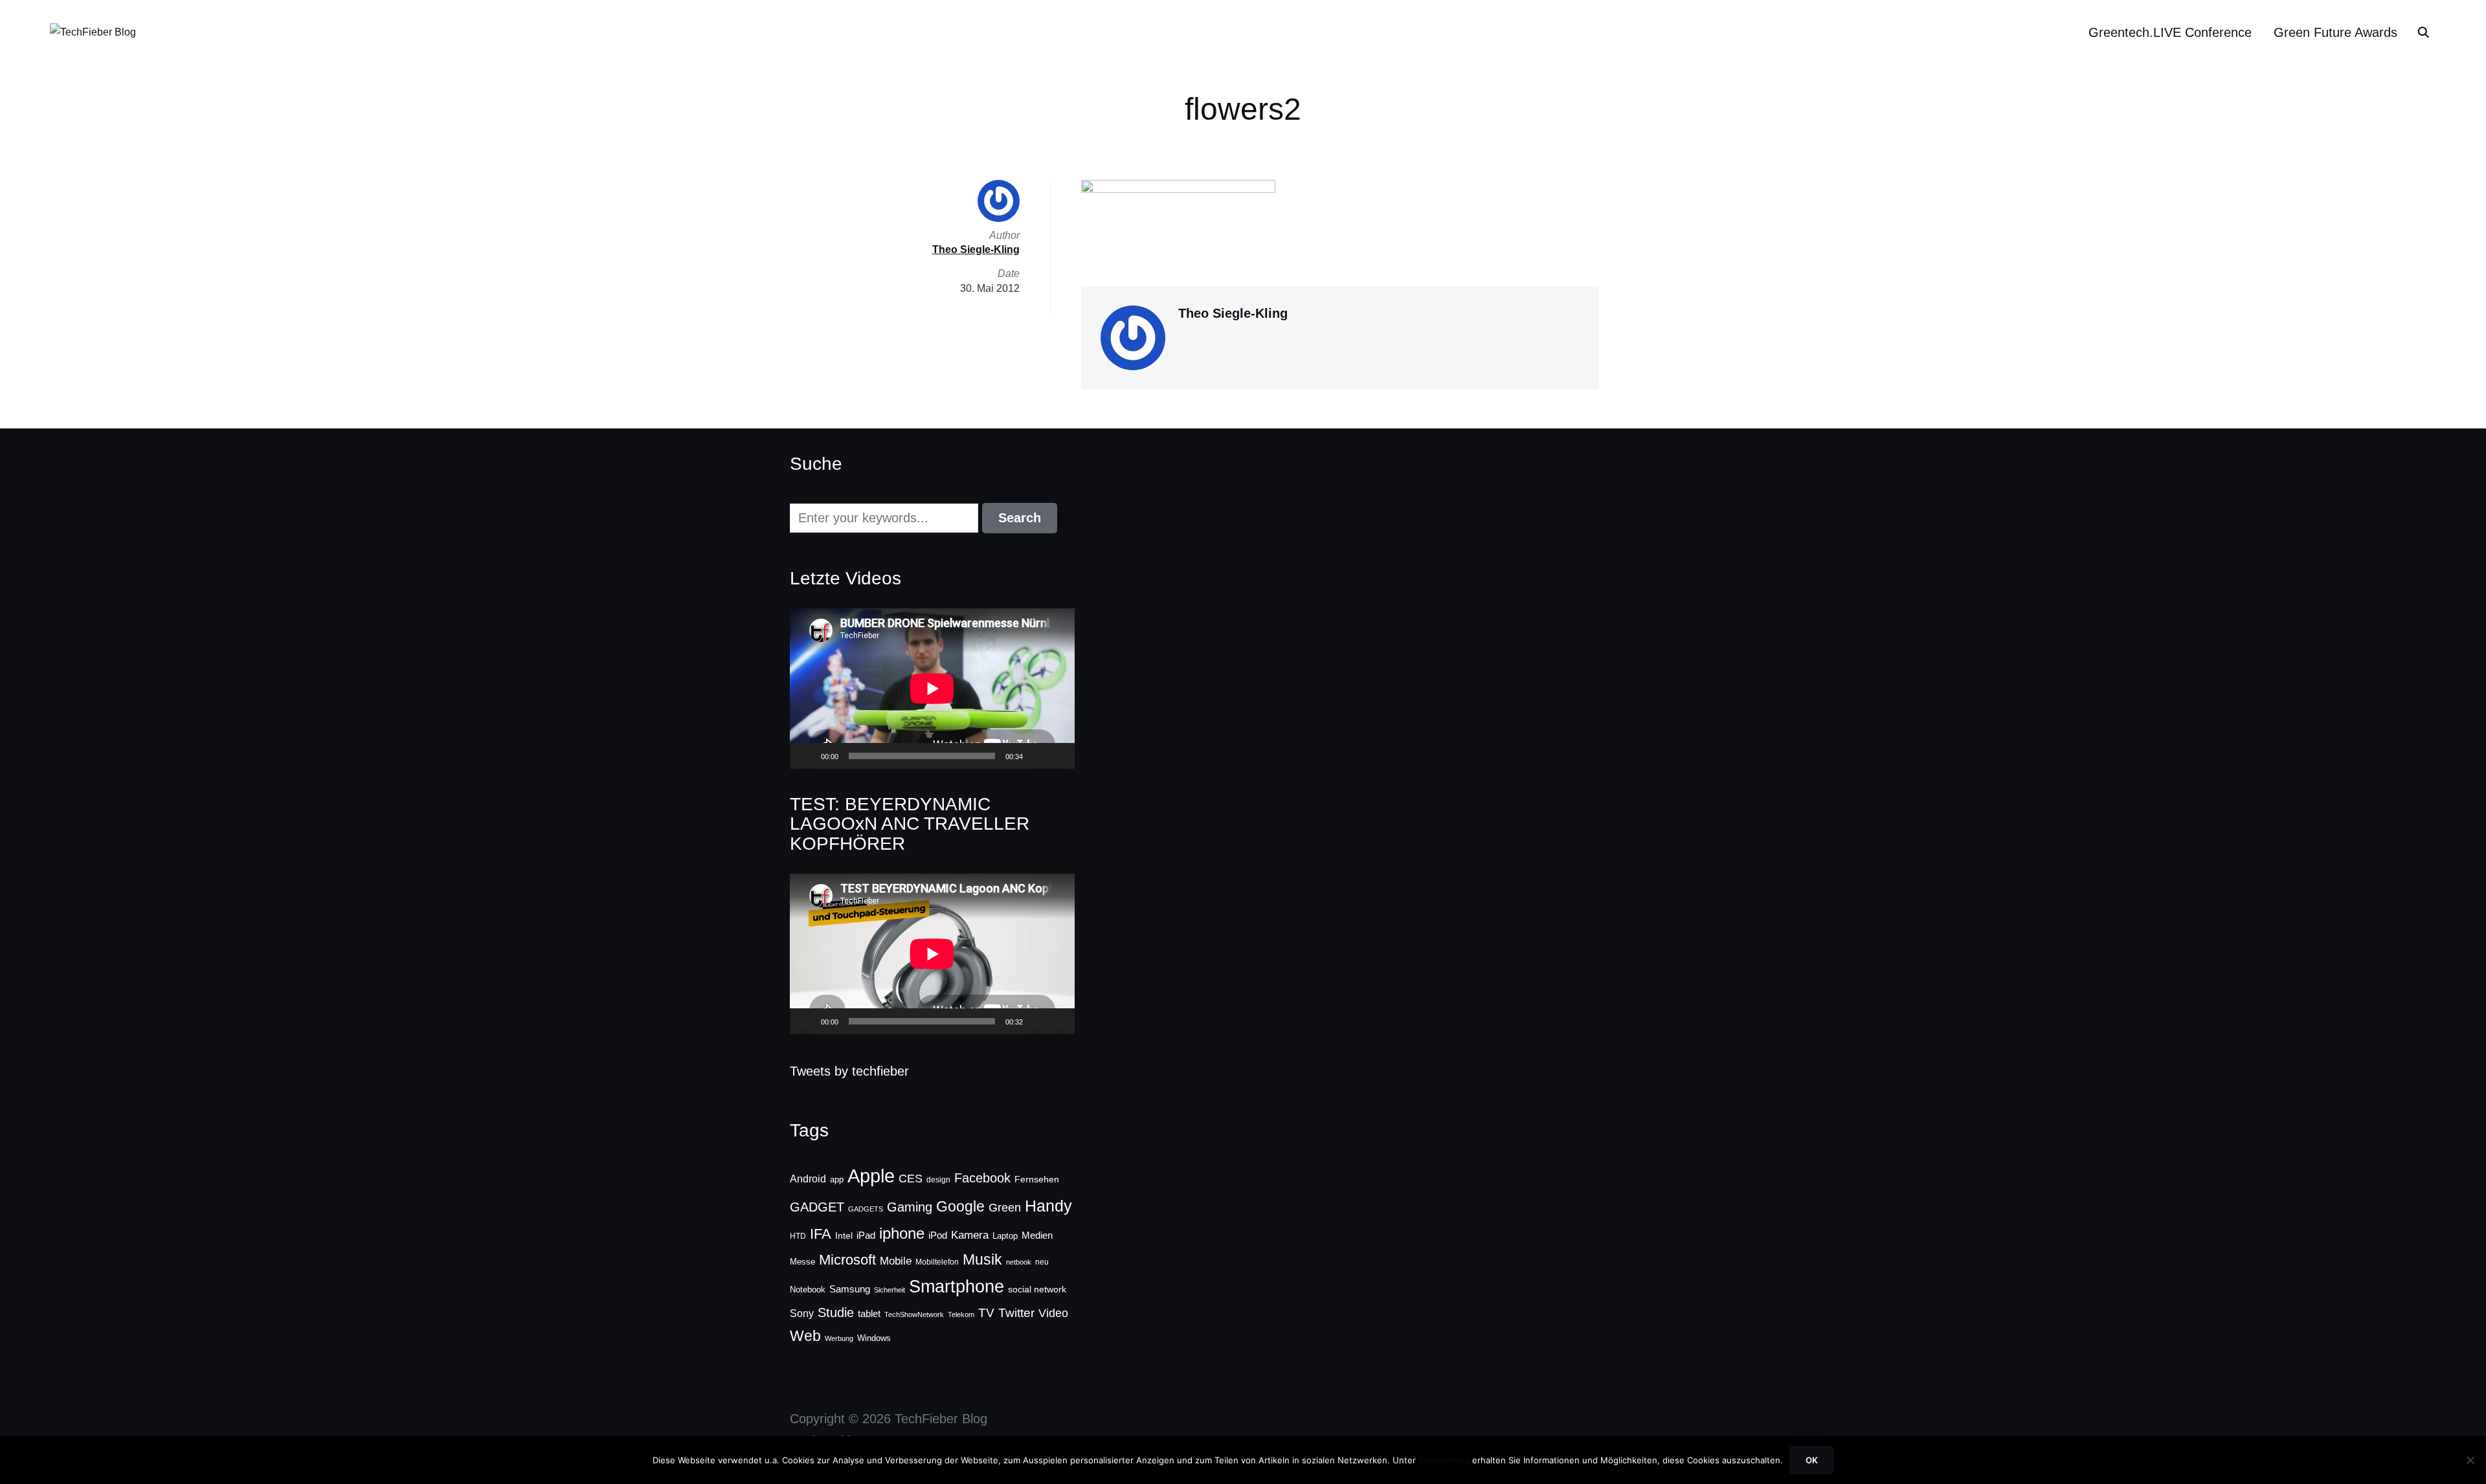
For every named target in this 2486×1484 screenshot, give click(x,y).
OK (1812, 1460)
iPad (866, 1235)
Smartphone (957, 1287)
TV (986, 1313)
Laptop (1005, 1236)
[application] (932, 688)
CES (911, 1179)
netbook (1019, 1262)
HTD (798, 1236)
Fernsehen (1037, 1179)
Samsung (850, 1289)
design (938, 1180)
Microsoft (847, 1260)
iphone (902, 1233)
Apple (871, 1176)
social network (1037, 1289)
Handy (1048, 1206)
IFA (821, 1234)
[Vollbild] (1058, 756)
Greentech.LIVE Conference (2170, 32)
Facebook (982, 1178)
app (837, 1179)
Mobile (896, 1261)
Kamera (970, 1235)
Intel (844, 1235)
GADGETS (866, 1209)
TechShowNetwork (914, 1314)
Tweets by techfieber (849, 1071)
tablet (869, 1314)
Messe (802, 1262)
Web (805, 1336)
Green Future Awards (2335, 32)
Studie (836, 1312)
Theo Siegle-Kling (1233, 313)
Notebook (808, 1290)
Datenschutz (1444, 1460)
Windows (874, 1338)
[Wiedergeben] (807, 756)
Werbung (839, 1338)
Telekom (961, 1314)
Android (808, 1179)
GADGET (817, 1207)
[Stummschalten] (1037, 756)
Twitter (1016, 1313)
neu (1042, 1262)
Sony (802, 1313)
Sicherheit (890, 1290)
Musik (982, 1259)
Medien (1037, 1235)
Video (1053, 1313)
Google (960, 1206)
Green (1005, 1208)
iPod (938, 1235)
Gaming (910, 1207)
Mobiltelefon (937, 1262)
